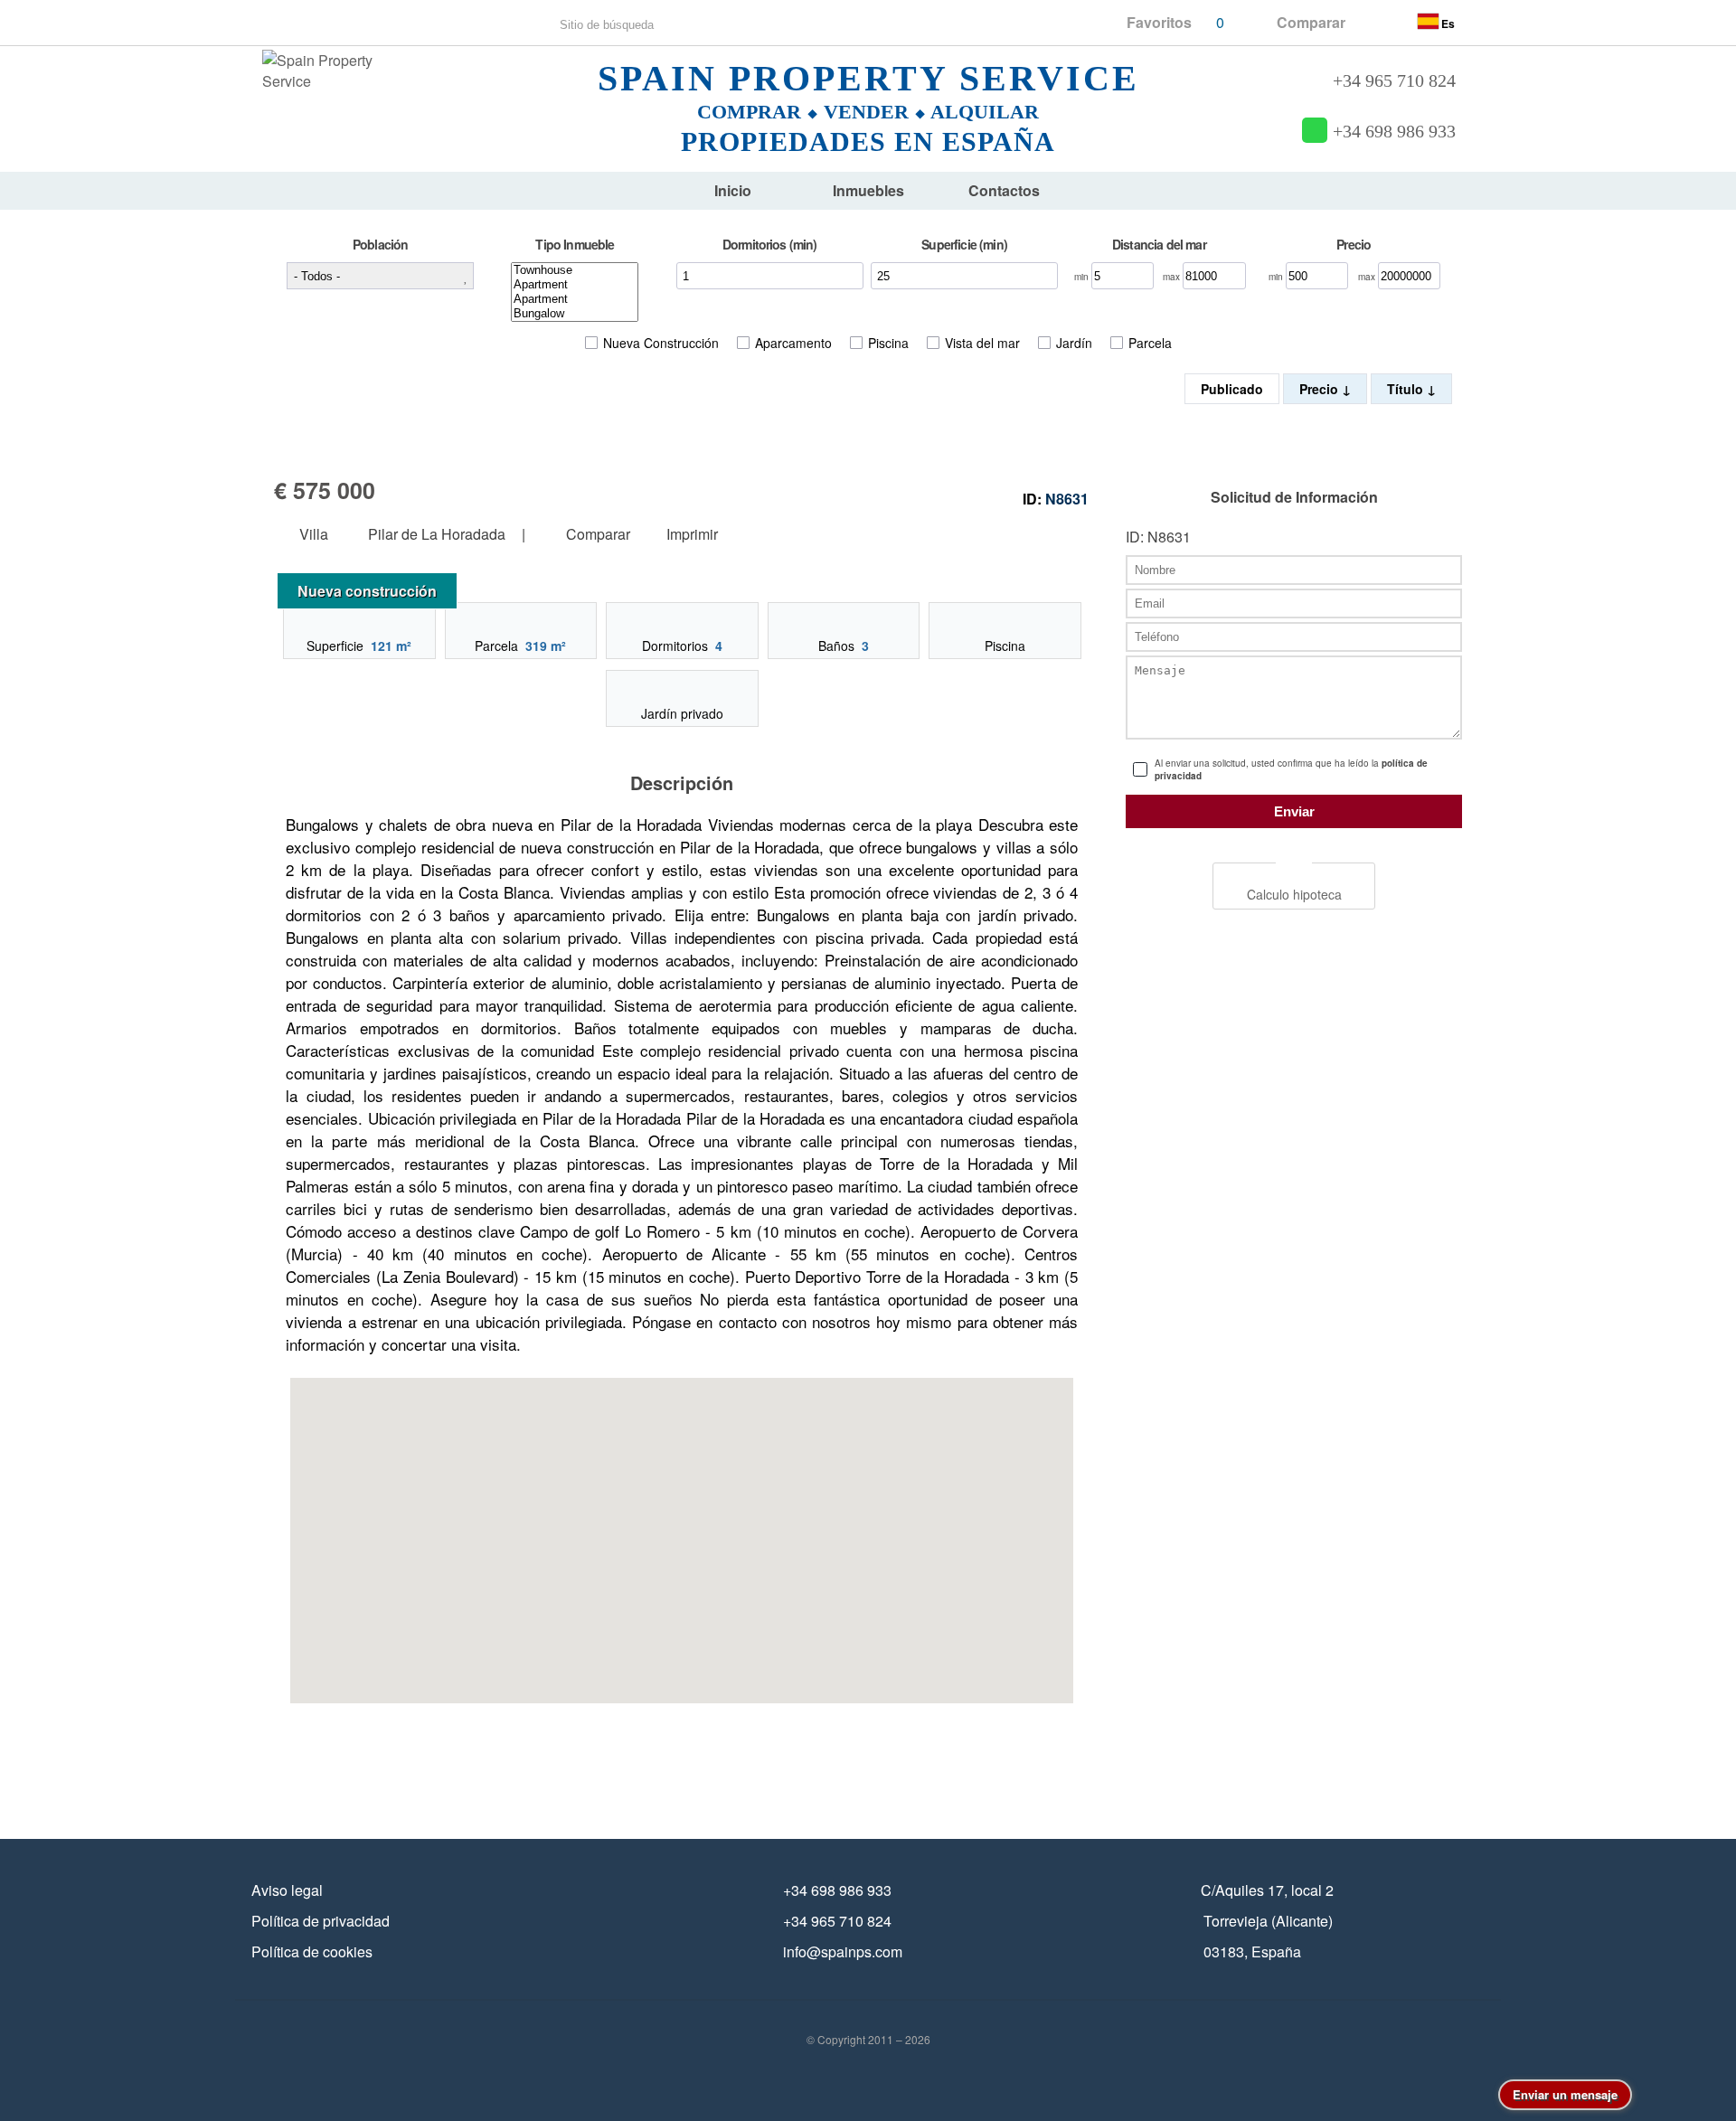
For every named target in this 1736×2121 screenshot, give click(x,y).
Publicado (1232, 389)
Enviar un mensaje (1565, 2094)
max (1173, 277)
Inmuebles (868, 190)
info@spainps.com (843, 1951)
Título (1407, 389)
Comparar (596, 535)
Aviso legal (287, 1890)
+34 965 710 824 (1394, 81)
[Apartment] (575, 285)
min (1083, 277)
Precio (1321, 389)
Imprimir (692, 535)
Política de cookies (312, 1951)
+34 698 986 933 (1394, 132)
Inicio (733, 190)
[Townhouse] (575, 270)
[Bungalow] (575, 314)
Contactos (1004, 190)
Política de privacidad (321, 1921)
